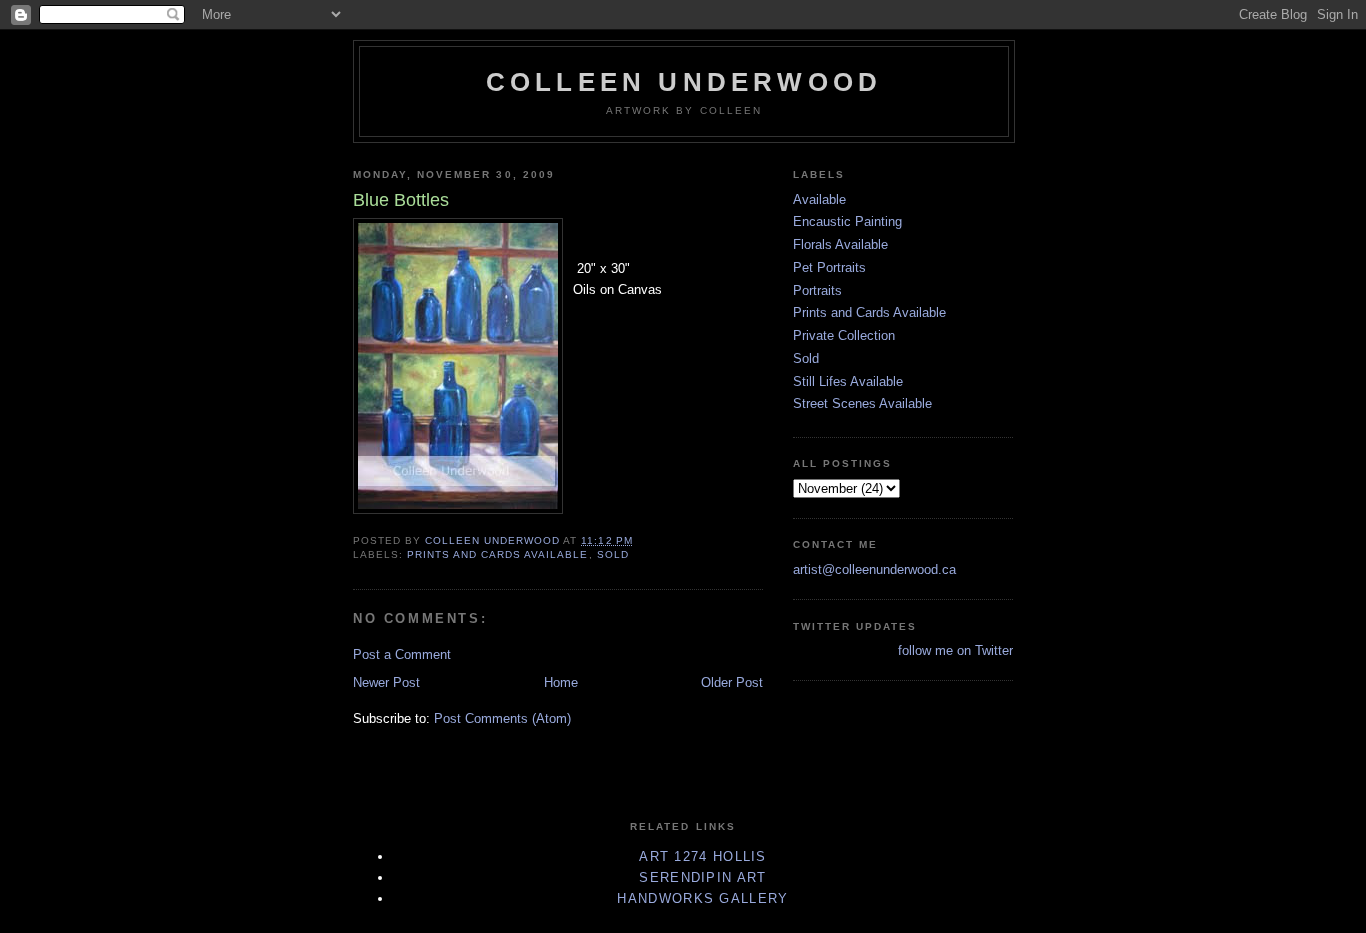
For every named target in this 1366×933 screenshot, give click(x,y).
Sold (613, 554)
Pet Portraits (829, 267)
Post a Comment (402, 654)
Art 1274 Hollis (703, 856)
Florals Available (840, 244)
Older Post (732, 682)
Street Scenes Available (862, 403)
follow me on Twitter (955, 650)
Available (819, 199)
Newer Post (386, 682)
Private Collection (844, 335)
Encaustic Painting (847, 221)
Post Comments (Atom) (502, 718)
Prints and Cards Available (497, 554)
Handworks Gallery (702, 898)
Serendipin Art (702, 877)
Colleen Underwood (684, 82)
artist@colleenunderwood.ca (874, 569)
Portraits (817, 290)
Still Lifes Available (848, 381)
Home (561, 682)
